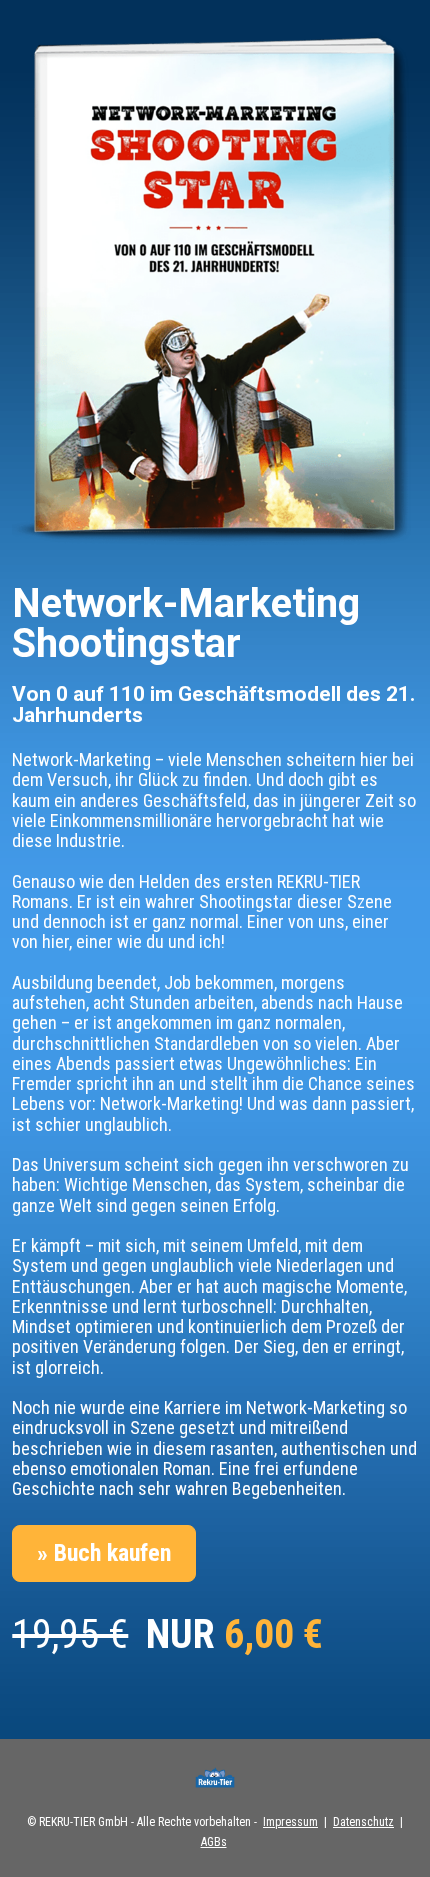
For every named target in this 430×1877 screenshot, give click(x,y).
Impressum (290, 1822)
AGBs (214, 1842)
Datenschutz (363, 1822)
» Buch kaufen (104, 1553)
